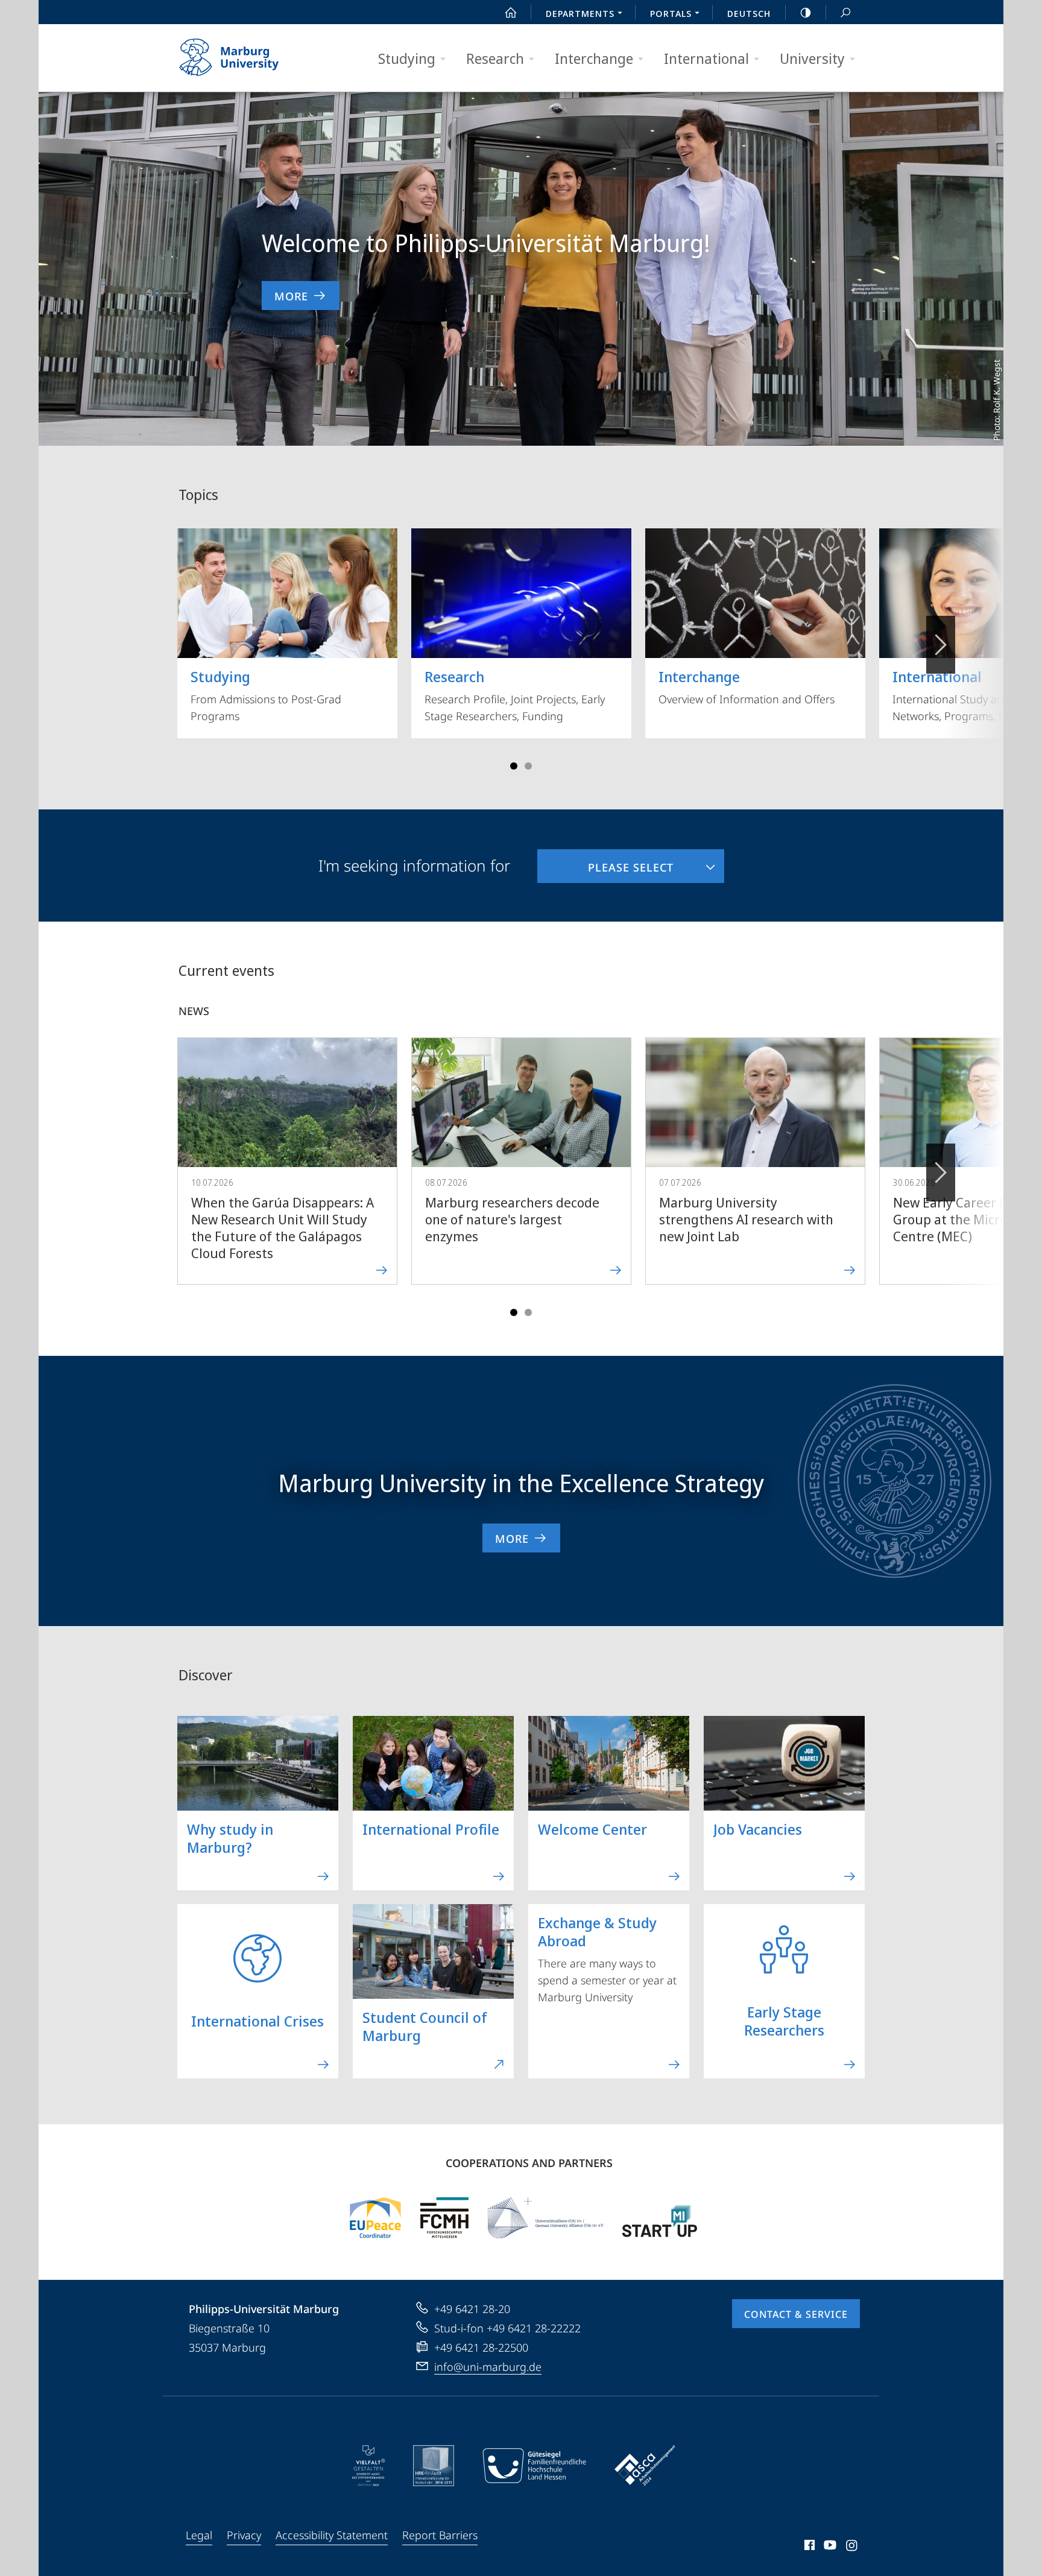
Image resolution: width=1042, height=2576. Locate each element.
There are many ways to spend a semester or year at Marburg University (607, 1958)
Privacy (244, 2535)
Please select (605, 862)
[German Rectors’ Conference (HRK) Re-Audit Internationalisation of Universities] (434, 2466)
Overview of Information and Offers (747, 686)
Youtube (829, 2547)
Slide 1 (514, 766)
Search (845, 12)
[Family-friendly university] (534, 2466)
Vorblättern (941, 645)
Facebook (808, 2547)
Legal (199, 2535)
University (812, 58)
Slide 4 (528, 766)
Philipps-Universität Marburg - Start (253, 58)
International (706, 58)
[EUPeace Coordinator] (375, 2218)
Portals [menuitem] (671, 13)
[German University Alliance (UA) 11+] (546, 2218)
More (291, 296)
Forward (941, 1172)
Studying (407, 58)
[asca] (645, 2466)
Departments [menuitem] (580, 13)
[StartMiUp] (660, 2218)
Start (511, 12)
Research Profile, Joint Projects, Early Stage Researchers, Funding (515, 695)
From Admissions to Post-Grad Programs (266, 695)
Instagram (852, 2547)
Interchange (594, 58)
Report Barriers (440, 2535)
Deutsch (749, 13)
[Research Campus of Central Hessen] (444, 2218)
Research (495, 58)
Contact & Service (796, 2314)
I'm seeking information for (414, 866)
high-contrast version (806, 12)
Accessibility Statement (332, 2535)
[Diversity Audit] (369, 2466)
